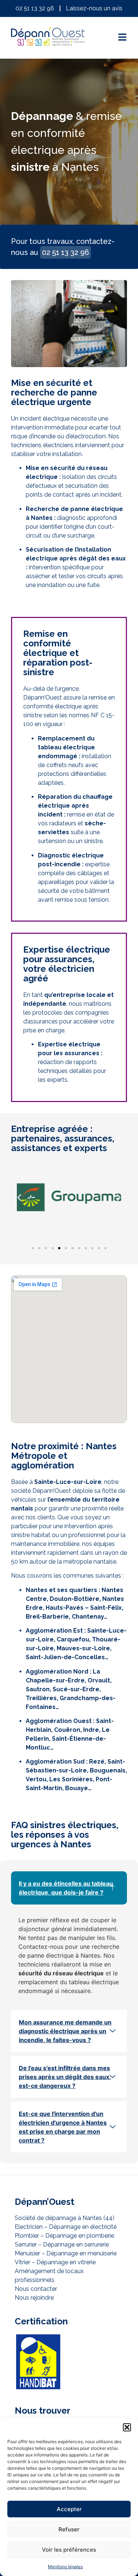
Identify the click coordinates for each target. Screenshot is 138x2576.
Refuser (69, 2529)
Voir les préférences (69, 2550)
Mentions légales (65, 2567)
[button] (127, 2427)
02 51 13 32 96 (66, 252)
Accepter (69, 2509)
